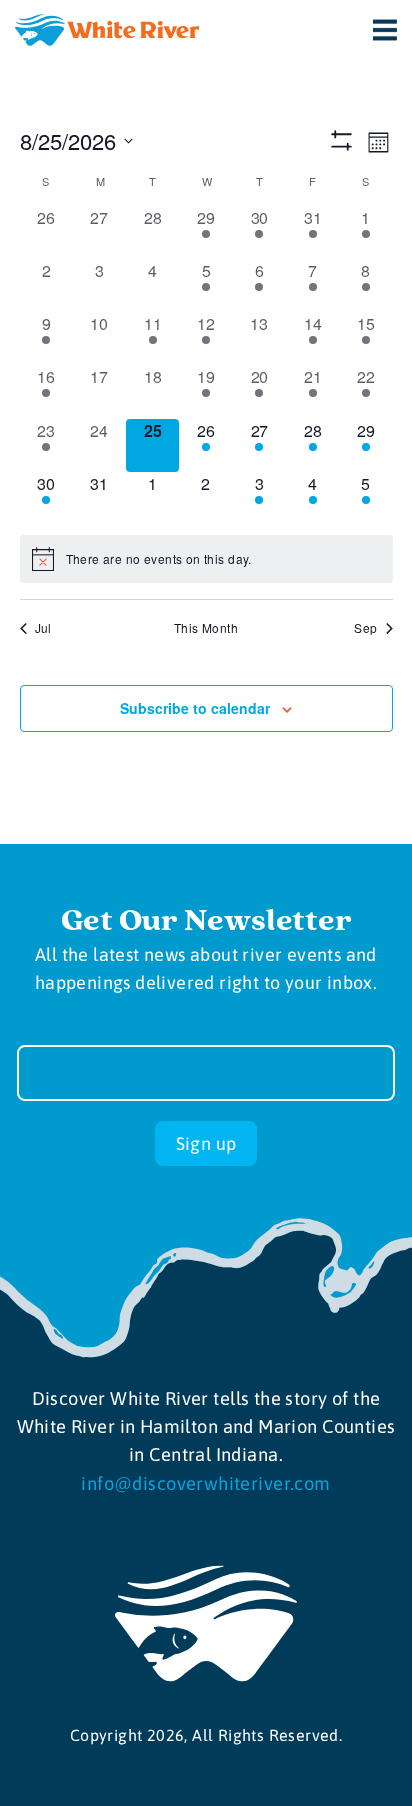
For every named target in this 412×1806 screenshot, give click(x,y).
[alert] (206, 559)
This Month (206, 628)
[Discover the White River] (107, 30)
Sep (365, 628)
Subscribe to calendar (195, 708)
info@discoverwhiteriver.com (205, 1483)
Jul (43, 628)
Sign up (206, 1143)
